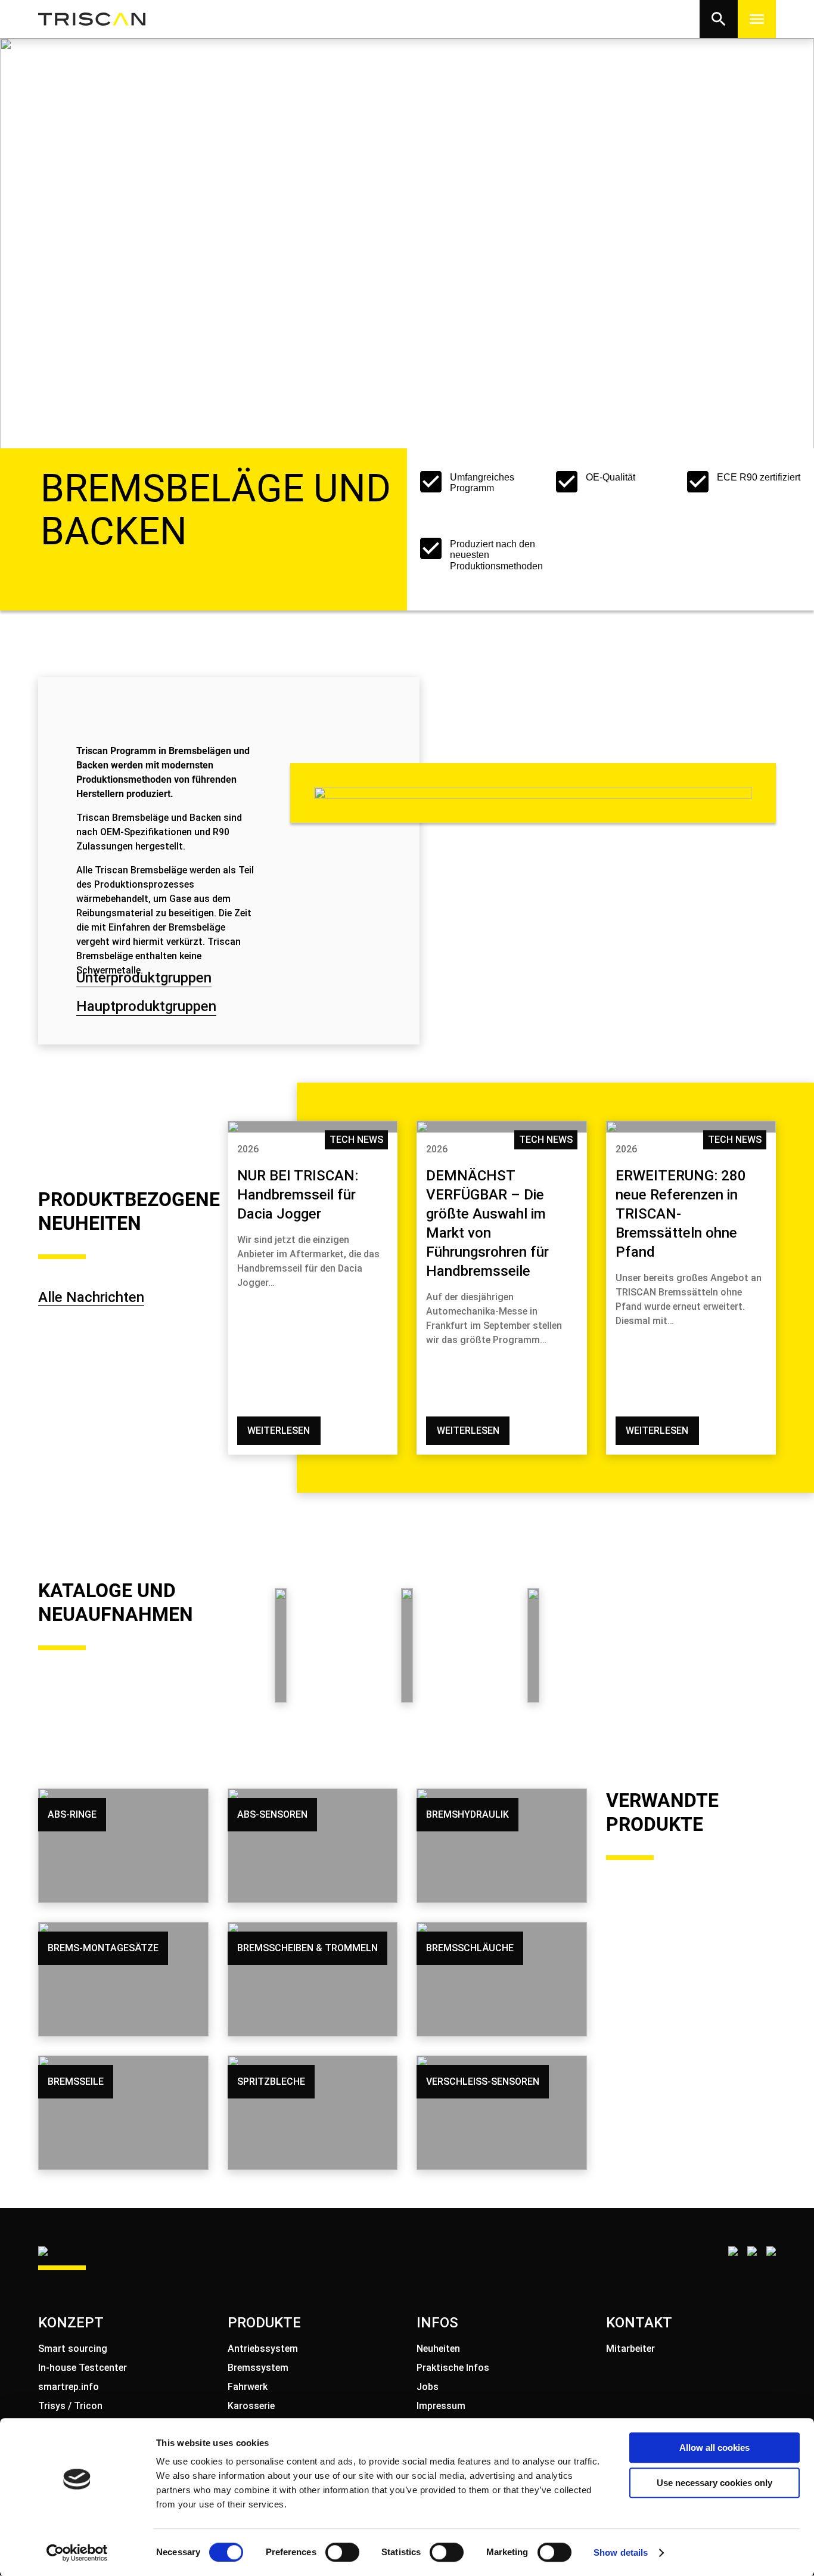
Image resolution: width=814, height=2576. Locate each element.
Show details (621, 2552)
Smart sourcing (73, 2349)
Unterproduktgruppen (144, 978)
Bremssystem (258, 2368)
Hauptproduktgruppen (146, 1006)
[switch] (342, 2552)
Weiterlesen (279, 1430)
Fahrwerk (248, 2387)
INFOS (437, 2323)
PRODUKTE (264, 2323)
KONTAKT (639, 2323)
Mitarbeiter (630, 2349)
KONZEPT (71, 2323)
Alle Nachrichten (91, 1297)
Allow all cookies (714, 2448)
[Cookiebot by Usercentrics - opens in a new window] (77, 2553)
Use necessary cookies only (714, 2483)
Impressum (441, 2406)
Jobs (428, 2387)
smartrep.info (69, 2387)
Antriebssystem (263, 2349)
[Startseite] (92, 19)
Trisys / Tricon (70, 2406)
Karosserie (251, 2406)
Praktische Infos (453, 2368)
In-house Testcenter (83, 2368)
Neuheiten (438, 2349)
